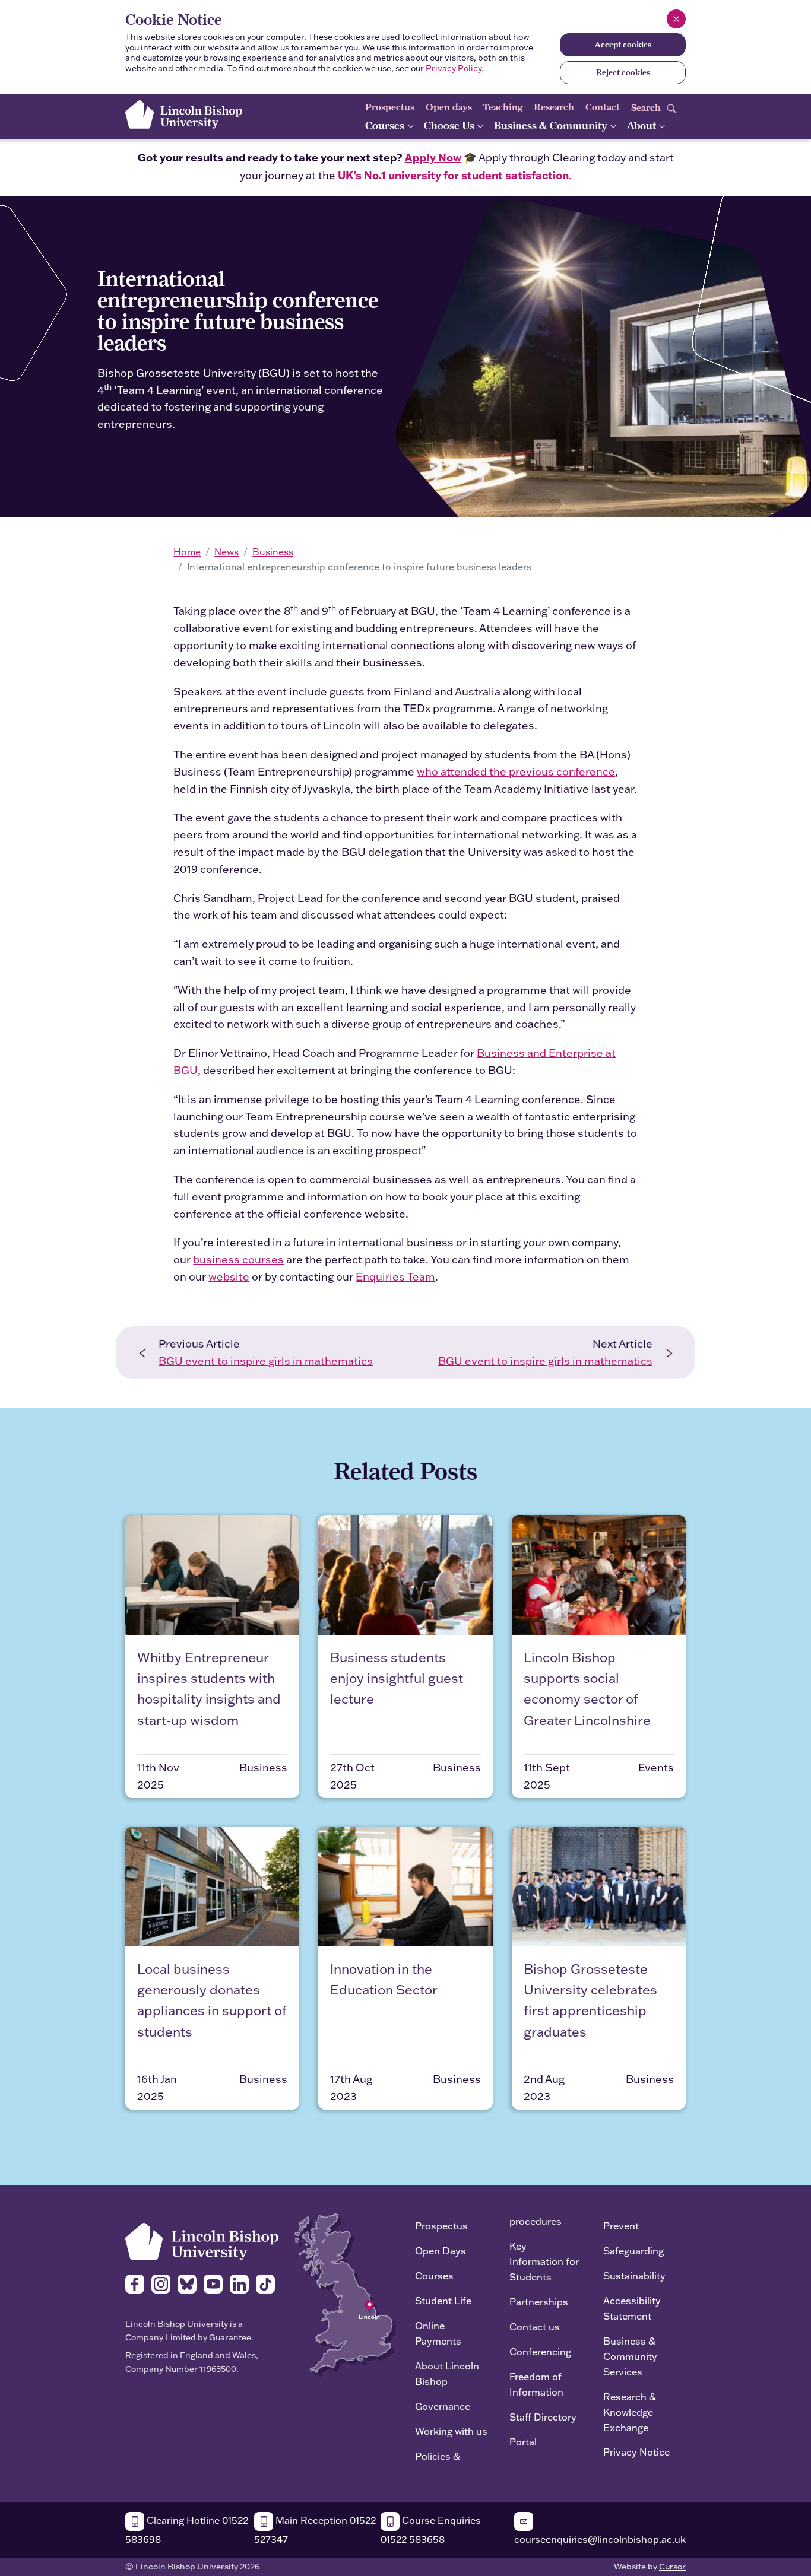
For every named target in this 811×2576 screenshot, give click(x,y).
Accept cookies (623, 45)
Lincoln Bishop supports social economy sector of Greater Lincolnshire (587, 1689)
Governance (443, 2406)
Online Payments (438, 2333)
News (226, 552)
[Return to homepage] (184, 115)
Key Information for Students (544, 2261)
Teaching (503, 107)
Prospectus (390, 107)
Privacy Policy (454, 68)
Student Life (443, 2300)
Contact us (535, 2326)
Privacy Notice (636, 2452)
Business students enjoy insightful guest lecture (397, 1678)
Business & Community (552, 126)
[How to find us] (345, 2294)
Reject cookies (623, 72)
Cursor (672, 2567)
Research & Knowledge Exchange (630, 2412)
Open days (449, 107)
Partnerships (539, 2302)
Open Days (441, 2251)
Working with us (451, 2431)
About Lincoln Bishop (447, 2373)
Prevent (621, 2226)
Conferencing (540, 2351)
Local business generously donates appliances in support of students (212, 2000)
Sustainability (634, 2275)
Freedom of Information (536, 2384)
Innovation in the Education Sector (384, 1979)
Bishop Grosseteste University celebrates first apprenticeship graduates (590, 2000)
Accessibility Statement (632, 2308)
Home (187, 552)
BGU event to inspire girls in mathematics (266, 1361)
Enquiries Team (395, 1277)
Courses (386, 126)
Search (647, 107)
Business (273, 552)
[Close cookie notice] (676, 19)
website (229, 1277)
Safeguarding (633, 2251)
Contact (603, 107)
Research (554, 107)
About (642, 126)
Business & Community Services (630, 2356)
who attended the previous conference (516, 772)
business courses (238, 1260)
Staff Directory (543, 2417)
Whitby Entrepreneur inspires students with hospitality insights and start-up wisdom (209, 1689)
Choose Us (450, 126)
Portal (523, 2442)
